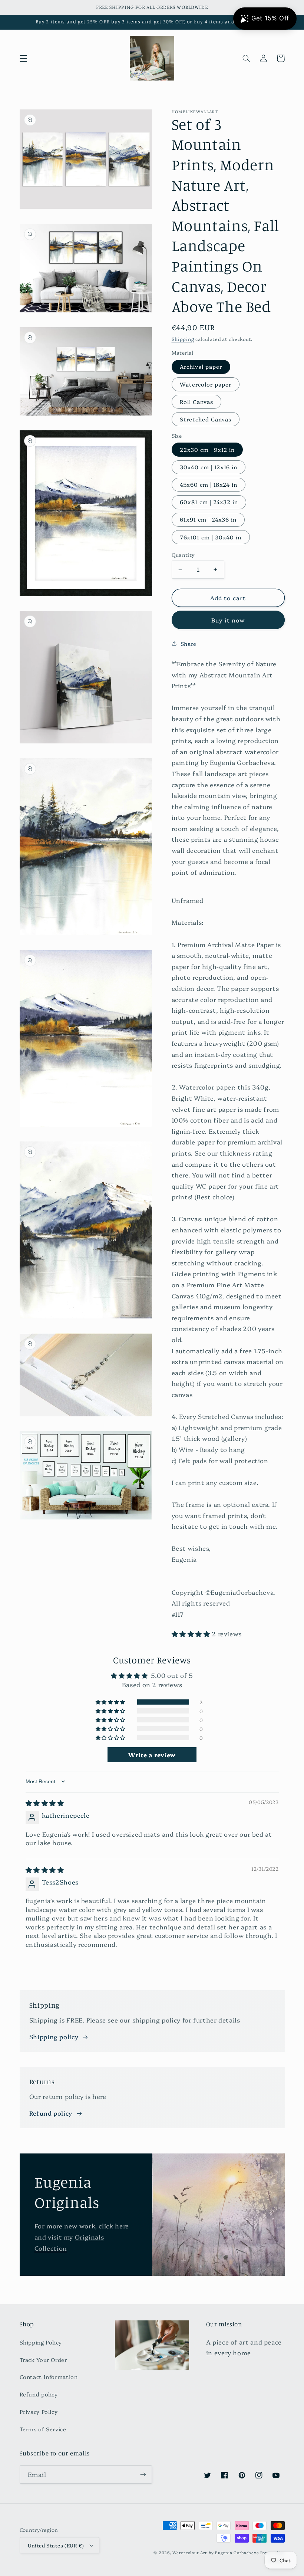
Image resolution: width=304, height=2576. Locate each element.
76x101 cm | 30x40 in (211, 537)
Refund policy (51, 2113)
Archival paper (201, 366)
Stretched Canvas (206, 419)
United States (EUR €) (56, 2545)
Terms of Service (43, 2429)
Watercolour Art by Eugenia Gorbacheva (216, 2552)
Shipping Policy (41, 2342)
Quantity (183, 555)
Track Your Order (43, 2360)
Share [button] (189, 643)
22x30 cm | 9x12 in (207, 449)
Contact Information (49, 2377)
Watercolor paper (206, 384)
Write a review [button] (152, 1755)
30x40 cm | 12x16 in (209, 467)
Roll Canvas (197, 402)
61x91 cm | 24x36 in (208, 519)
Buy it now (228, 620)
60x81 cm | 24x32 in (209, 502)
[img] (45, 1803)
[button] (23, 58)
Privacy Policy (39, 2411)
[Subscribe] (143, 2475)
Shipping (183, 339)
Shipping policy (54, 2036)
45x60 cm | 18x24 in (209, 484)
